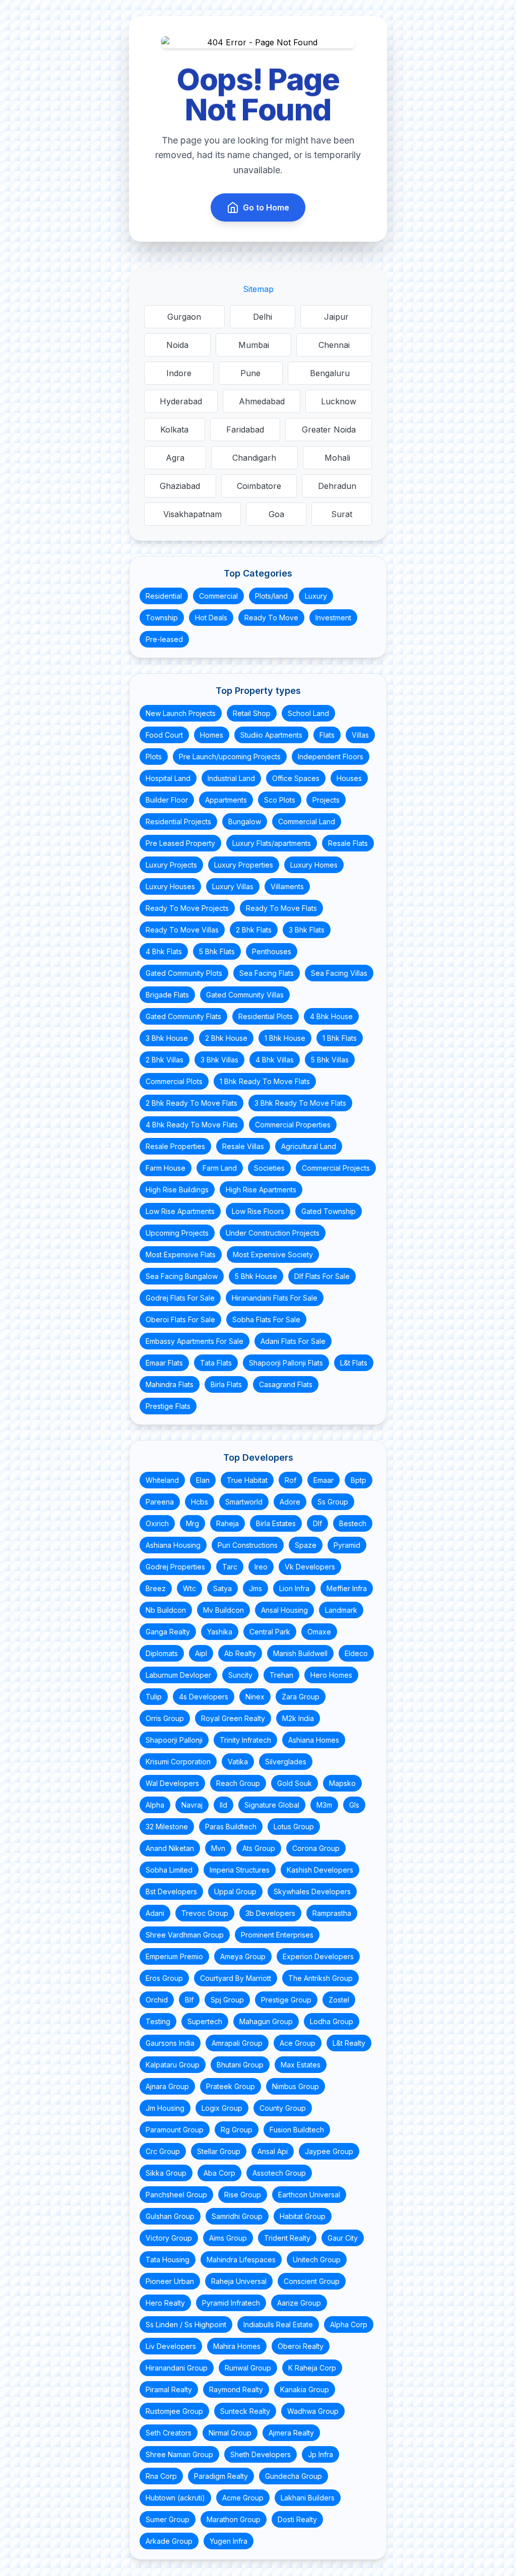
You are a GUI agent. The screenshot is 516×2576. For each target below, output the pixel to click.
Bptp (359, 1480)
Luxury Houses (170, 886)
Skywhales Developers (312, 1891)
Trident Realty (287, 2238)
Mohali (337, 458)
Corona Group (316, 1848)
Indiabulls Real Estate (278, 2324)
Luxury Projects (171, 865)
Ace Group (298, 2043)
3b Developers (270, 1913)
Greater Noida (329, 430)
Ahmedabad (262, 401)
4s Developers (204, 1697)
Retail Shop (252, 713)
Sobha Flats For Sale (266, 1319)
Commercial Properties (293, 1125)
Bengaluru (330, 373)
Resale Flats (348, 843)
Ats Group (259, 1848)
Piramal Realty (169, 2389)
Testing (158, 2021)
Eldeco (356, 1653)
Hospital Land (168, 778)
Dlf (317, 1523)
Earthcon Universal (309, 2195)
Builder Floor (167, 800)
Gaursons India (170, 2043)
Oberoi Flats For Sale (180, 1319)
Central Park (270, 1632)
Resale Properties (175, 1146)
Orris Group (165, 1718)
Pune (250, 373)
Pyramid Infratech (231, 2303)
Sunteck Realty (245, 2411)
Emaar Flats (164, 1363)
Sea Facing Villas (339, 973)
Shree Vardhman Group (185, 1935)
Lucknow (339, 401)
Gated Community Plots (184, 973)
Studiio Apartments (271, 735)
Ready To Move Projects (187, 908)
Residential (164, 596)
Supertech (205, 2021)
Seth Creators (169, 2433)
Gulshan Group (170, 2216)
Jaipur (336, 317)
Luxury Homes (314, 865)
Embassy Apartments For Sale (195, 1341)
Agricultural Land (309, 1146)
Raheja (228, 1523)
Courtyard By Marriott (236, 1978)
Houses (349, 778)
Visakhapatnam (192, 514)
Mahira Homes (237, 2346)
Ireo (261, 1567)
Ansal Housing (284, 1610)
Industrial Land (231, 778)
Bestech (353, 1523)
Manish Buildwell (300, 1653)
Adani (155, 1913)
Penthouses (272, 951)
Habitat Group (303, 2216)
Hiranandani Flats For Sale (275, 1298)
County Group (283, 2108)
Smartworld (244, 1502)
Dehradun (337, 486)
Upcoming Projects (177, 1233)
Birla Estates (276, 1523)
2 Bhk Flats (254, 930)
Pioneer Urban (170, 2281)
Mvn (218, 1848)
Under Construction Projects (273, 1233)
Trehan (281, 1675)
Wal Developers (172, 1783)
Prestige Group (286, 2000)
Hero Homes (331, 1675)
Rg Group (237, 2130)
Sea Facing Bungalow (182, 1276)
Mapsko (342, 1783)
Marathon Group (234, 2519)
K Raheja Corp (312, 2368)
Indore (179, 373)
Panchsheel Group (176, 2195)
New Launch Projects (181, 713)
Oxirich (157, 1523)
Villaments (287, 886)
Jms (255, 1588)
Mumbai (254, 345)
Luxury (316, 596)
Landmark (341, 1610)
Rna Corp (161, 2476)
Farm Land (220, 1168)
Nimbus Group (296, 2086)
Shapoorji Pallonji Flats (286, 1363)
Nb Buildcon (166, 1610)
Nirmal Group (230, 2433)
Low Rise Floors (258, 1211)
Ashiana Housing (173, 1545)
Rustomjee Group (174, 2411)
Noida (177, 345)
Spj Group (227, 2000)
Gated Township (329, 1211)
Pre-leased (164, 639)
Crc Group (163, 2151)
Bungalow (245, 821)
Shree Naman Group (179, 2454)
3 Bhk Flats (307, 930)
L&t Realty (349, 2043)
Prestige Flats (168, 1406)
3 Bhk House (167, 1038)
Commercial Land (307, 821)
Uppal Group (235, 1891)
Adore (290, 1502)
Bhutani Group (240, 2065)
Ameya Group (243, 1956)
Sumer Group (168, 2519)
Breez (156, 1588)
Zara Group (301, 1697)
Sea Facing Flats (267, 973)
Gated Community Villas (245, 995)
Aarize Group (299, 2303)
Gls (354, 1805)
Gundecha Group (294, 2476)
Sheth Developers (261, 2454)
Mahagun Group (266, 2021)
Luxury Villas (233, 886)
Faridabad (245, 430)
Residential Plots (266, 1016)
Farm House (166, 1168)
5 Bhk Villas (330, 1060)
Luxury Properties (244, 865)
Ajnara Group (167, 2086)
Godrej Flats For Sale (180, 1298)
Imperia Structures (240, 1870)
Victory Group (169, 2238)
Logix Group (222, 2108)
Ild (223, 1805)
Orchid (157, 2000)
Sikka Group (166, 2173)
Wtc (189, 1588)
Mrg (192, 1523)
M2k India (298, 1718)
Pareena (160, 1502)
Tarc (230, 1567)
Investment (333, 618)
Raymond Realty (236, 2389)
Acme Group (243, 2498)
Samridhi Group (237, 2216)
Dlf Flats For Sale (322, 1276)
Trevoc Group (205, 1913)
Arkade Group (169, 2541)
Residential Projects (178, 821)
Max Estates (301, 2065)
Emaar (324, 1480)
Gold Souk (295, 1783)
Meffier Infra (347, 1588)
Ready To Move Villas (182, 930)
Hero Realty (165, 2303)
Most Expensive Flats (181, 1255)
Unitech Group (317, 2260)
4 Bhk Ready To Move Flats (192, 1125)
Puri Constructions (248, 1545)
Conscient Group (312, 2281)
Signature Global (272, 1805)
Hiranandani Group (177, 2368)
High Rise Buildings (177, 1190)
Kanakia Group (305, 2389)
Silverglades (286, 1762)
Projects (326, 800)
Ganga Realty (168, 1632)
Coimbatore (259, 486)
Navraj (192, 1805)
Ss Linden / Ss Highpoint (186, 2324)
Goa (276, 514)
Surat (342, 514)
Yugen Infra (229, 2541)
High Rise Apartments (261, 1190)
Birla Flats (226, 1384)
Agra (175, 458)
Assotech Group (279, 2173)
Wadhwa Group (313, 2411)
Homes (212, 735)
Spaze (306, 1545)
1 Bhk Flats (340, 1038)
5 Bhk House (256, 1276)
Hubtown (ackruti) (175, 2498)
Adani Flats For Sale (293, 1341)
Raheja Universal (239, 2281)
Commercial (218, 596)
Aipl (201, 1653)
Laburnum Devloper (178, 1675)
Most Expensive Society (273, 1255)
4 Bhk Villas (275, 1060)
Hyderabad (181, 401)
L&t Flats (354, 1363)
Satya (222, 1588)
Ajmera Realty (291, 2433)
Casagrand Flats (286, 1384)
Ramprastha (332, 1913)
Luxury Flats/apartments (272, 843)
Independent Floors (331, 757)
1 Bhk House (285, 1038)
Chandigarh (254, 458)
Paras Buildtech (231, 1827)
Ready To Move (271, 618)
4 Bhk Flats (164, 951)
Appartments (226, 800)
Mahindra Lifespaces (241, 2260)
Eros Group (164, 1978)
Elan (203, 1480)
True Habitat (247, 1480)
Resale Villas (243, 1146)
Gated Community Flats (183, 1016)
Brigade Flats (167, 995)
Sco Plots (280, 800)
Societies (269, 1168)
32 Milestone (167, 1827)
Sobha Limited (169, 1870)
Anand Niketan (170, 1848)
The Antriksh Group (320, 1978)
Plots (154, 757)
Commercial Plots (174, 1081)
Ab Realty (240, 1653)
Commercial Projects (336, 1168)
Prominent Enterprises (277, 1935)
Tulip (154, 1697)
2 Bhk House (226, 1038)
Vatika (238, 1762)
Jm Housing (165, 2108)
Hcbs (200, 1502)
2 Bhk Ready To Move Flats (191, 1103)
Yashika (220, 1632)
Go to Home (266, 207)
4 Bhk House (331, 1016)
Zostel (339, 2000)
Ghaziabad (180, 486)
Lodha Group (332, 2021)
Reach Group (238, 1783)
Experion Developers (318, 1956)
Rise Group (243, 2195)
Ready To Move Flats (281, 908)
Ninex (255, 1697)
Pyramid (347, 1545)
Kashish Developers (320, 1870)
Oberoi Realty (301, 2346)
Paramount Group (175, 2130)
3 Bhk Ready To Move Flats (300, 1103)
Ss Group (333, 1502)
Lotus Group (294, 1827)
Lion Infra (294, 1588)
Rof (291, 1480)
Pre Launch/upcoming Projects (230, 757)
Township (162, 618)
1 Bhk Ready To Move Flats (265, 1081)
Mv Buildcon (223, 1610)
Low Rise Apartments (180, 1211)
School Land (308, 713)
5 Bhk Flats (217, 951)
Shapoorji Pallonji (174, 1740)
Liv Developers (171, 2346)
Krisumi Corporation (178, 1762)
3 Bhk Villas (219, 1060)
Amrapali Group (237, 2043)
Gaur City (343, 2238)
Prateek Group (231, 2086)
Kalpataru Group (173, 2065)
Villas (360, 735)
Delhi (263, 317)
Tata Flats (216, 1363)
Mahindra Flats (170, 1384)
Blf (189, 2000)
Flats (327, 735)
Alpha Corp (349, 2324)
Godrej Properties (175, 1567)
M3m (324, 1805)
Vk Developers (310, 1567)
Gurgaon (184, 317)
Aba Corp (219, 2173)
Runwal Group (248, 2368)
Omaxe (319, 1632)
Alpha (155, 1805)
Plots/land (271, 596)
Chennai (334, 345)
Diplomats (162, 1653)
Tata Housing (168, 2260)
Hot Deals (211, 618)
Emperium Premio (174, 1956)
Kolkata (174, 430)
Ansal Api (273, 2151)
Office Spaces (296, 778)
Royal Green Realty (233, 1718)
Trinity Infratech (245, 1740)
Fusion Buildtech (297, 2130)
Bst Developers (171, 1891)
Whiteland (162, 1480)
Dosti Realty (297, 2519)
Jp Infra (320, 2454)
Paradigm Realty (221, 2476)
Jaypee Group (329, 2151)
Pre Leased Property (180, 843)
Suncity (240, 1675)
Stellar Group (219, 2151)
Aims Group (228, 2238)
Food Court (164, 735)
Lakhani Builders (308, 2498)
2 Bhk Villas (165, 1060)
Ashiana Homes (314, 1740)
